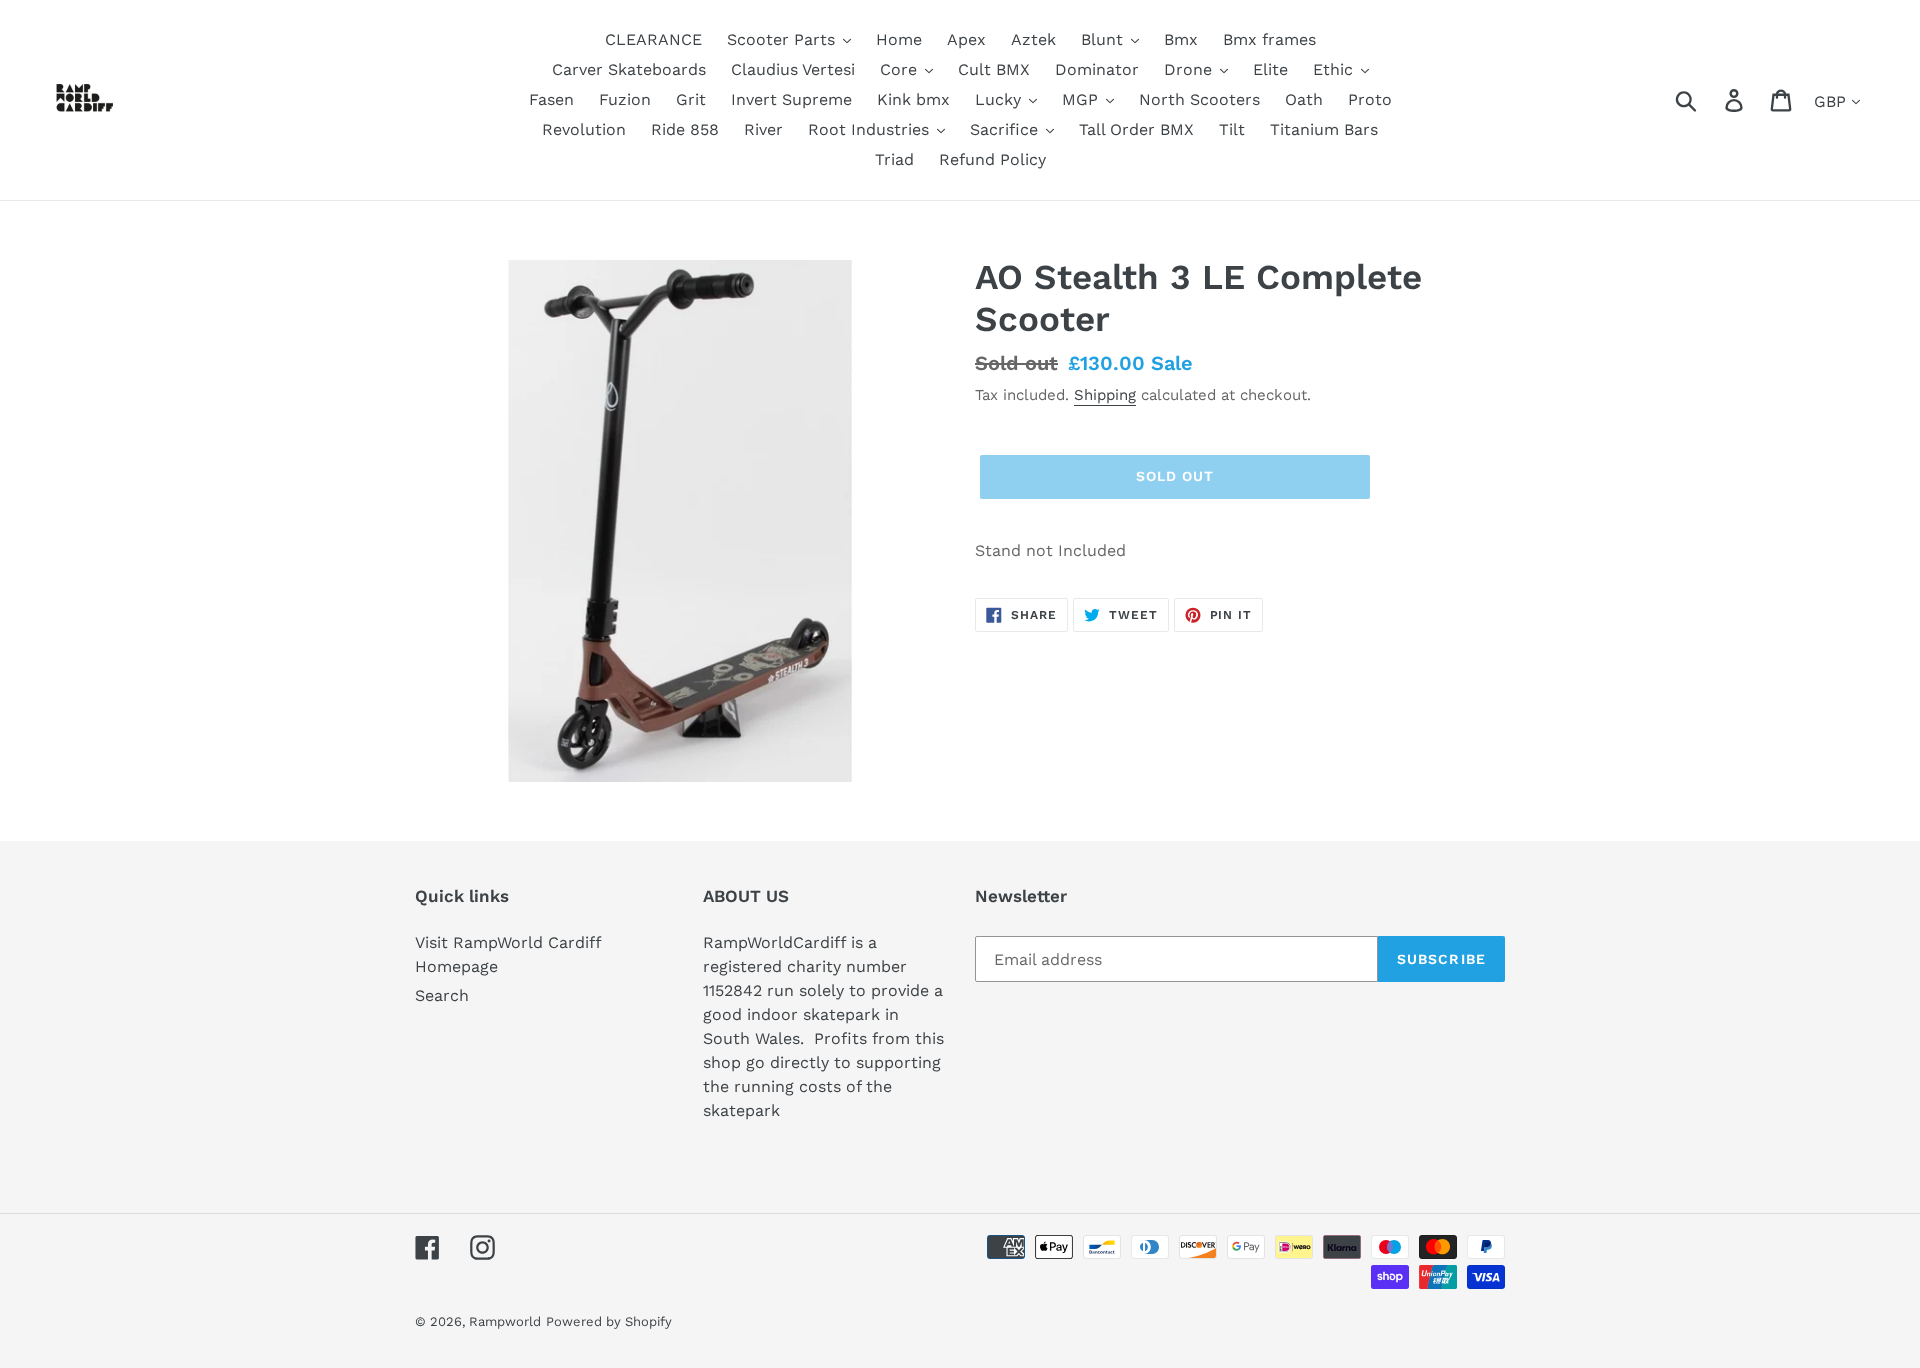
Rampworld (505, 1321)
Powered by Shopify (609, 1321)
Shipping (1105, 395)
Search (442, 995)
